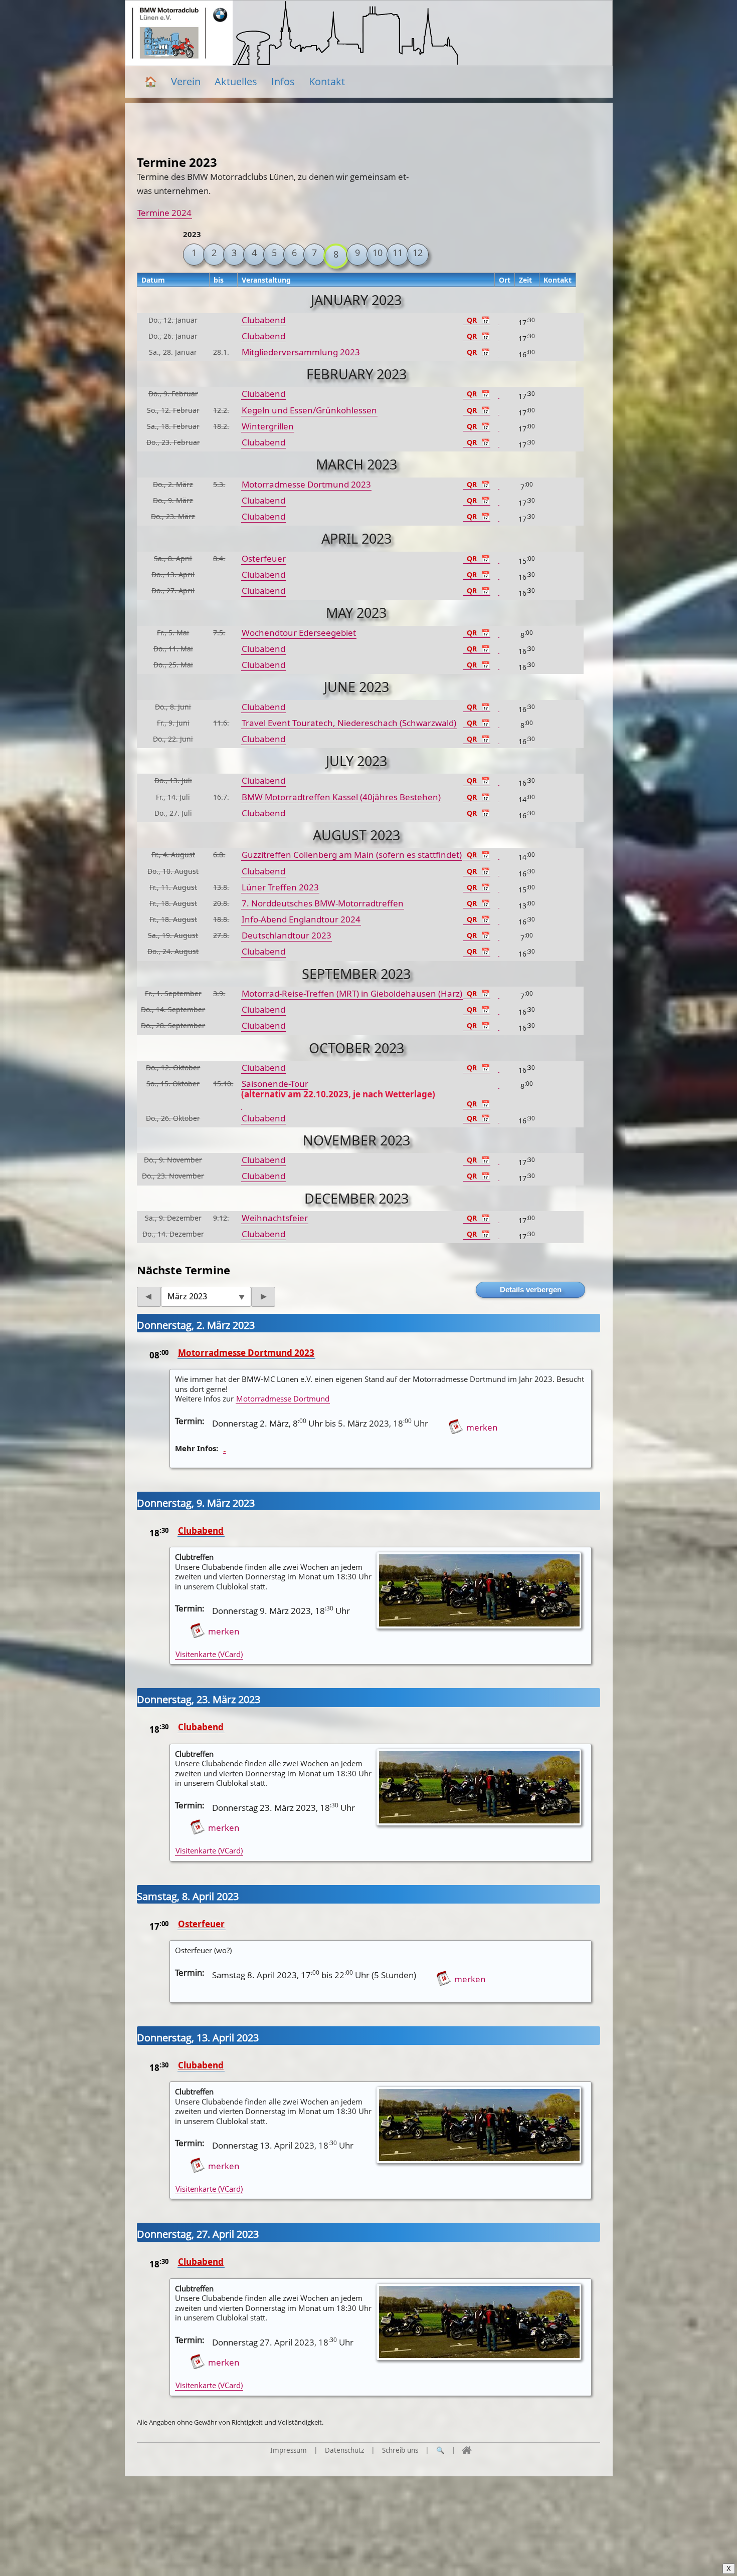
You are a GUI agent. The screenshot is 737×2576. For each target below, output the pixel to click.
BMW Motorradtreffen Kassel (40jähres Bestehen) (341, 797)
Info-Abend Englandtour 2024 (301, 919)
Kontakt (327, 81)
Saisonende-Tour (338, 1089)
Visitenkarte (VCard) (209, 1654)
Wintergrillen (268, 426)
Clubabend (263, 320)
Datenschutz (344, 2450)
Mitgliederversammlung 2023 (301, 352)
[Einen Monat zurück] (149, 1297)
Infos (283, 81)
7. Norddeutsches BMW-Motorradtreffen (323, 903)
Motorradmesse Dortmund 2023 (306, 484)
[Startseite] (467, 2450)
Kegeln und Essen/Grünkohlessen (309, 410)
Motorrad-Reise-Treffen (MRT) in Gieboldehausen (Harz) (352, 993)
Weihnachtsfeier (275, 1218)
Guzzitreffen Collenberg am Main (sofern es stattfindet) (352, 855)
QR (472, 320)
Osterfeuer (264, 558)
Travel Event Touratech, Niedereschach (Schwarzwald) (349, 723)
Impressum (289, 2450)
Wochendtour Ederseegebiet (299, 633)
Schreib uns (400, 2450)
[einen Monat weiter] (263, 1297)
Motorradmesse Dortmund (283, 1398)
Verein (186, 81)
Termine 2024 (164, 213)
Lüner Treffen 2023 (280, 887)
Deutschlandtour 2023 (287, 935)
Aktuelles (236, 81)
